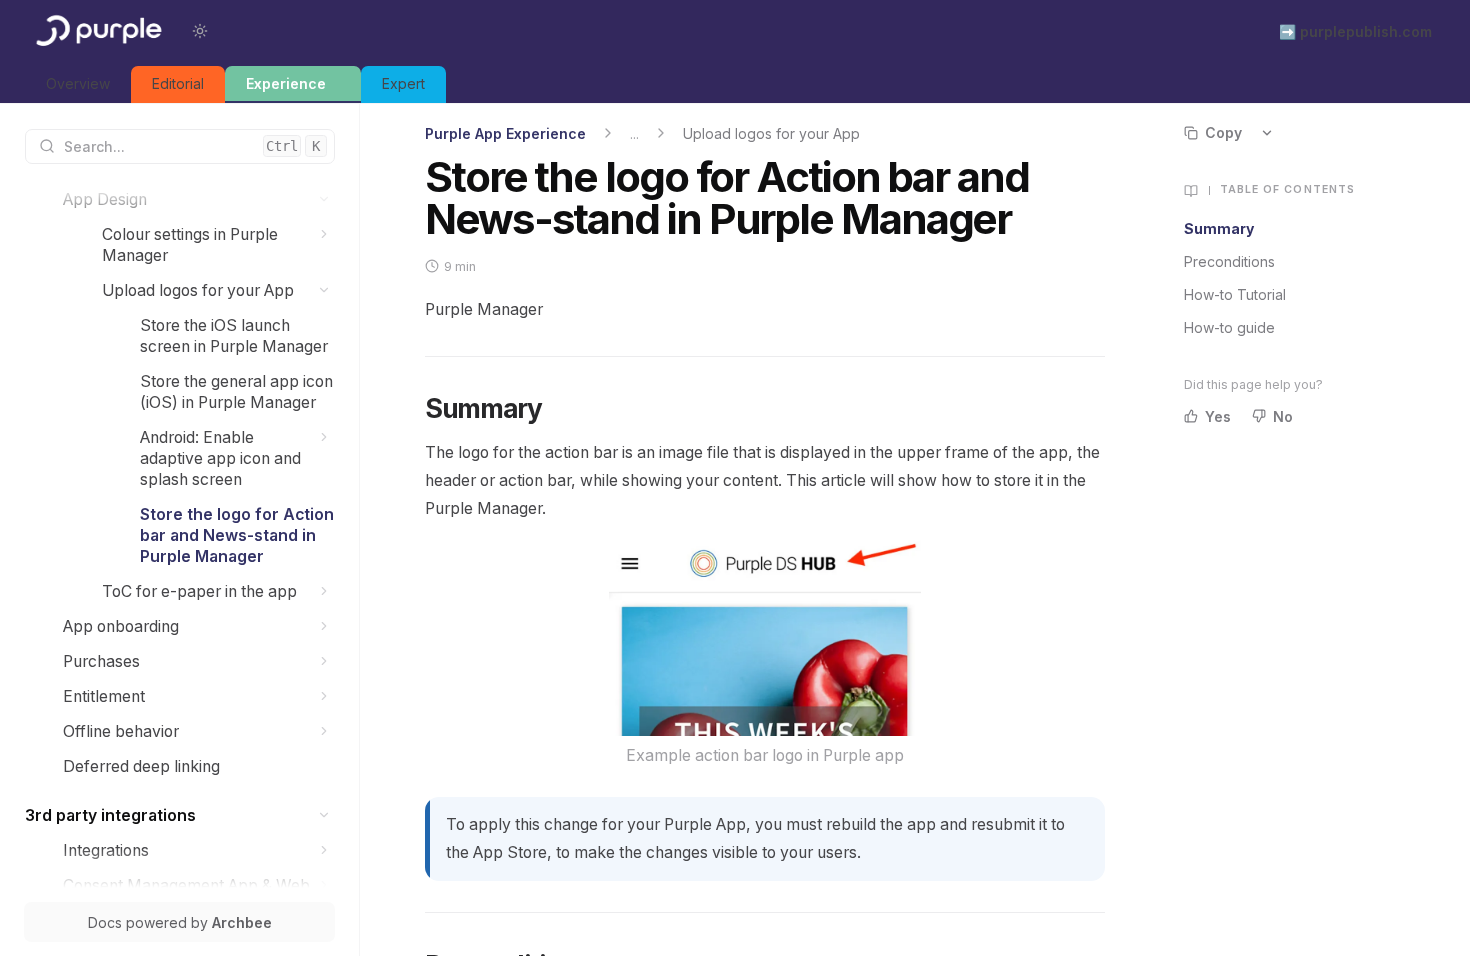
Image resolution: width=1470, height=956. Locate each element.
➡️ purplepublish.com (1355, 31)
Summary (1219, 228)
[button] (324, 199)
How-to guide (1229, 327)
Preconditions (1229, 261)
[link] (78, 84)
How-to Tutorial (1235, 294)
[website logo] (97, 31)
